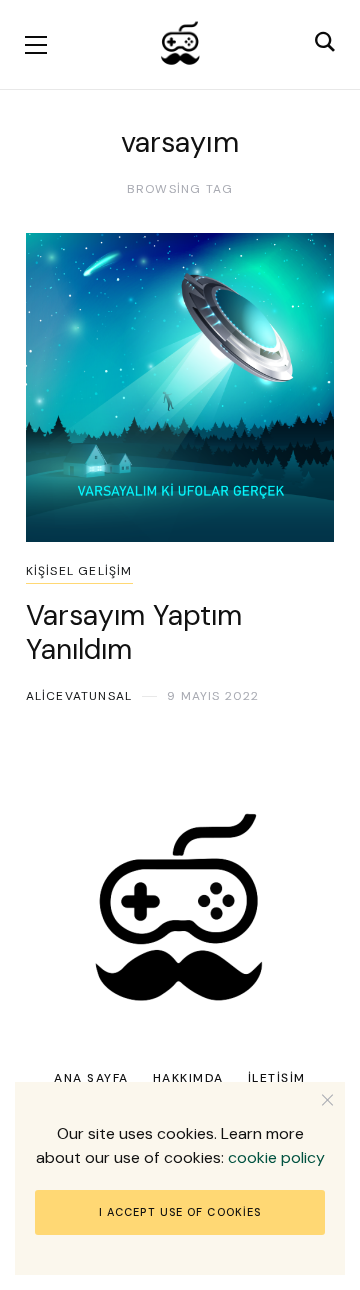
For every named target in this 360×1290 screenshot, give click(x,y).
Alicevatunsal (79, 696)
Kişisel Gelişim (79, 571)
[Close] (327, 1099)
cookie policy (276, 1157)
